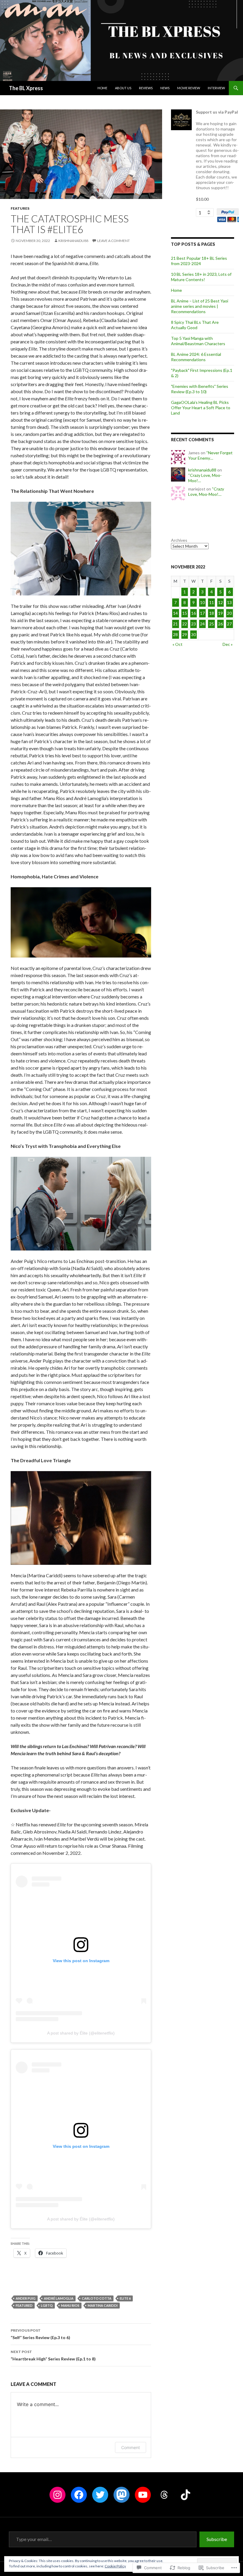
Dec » (228, 644)
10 (202, 602)
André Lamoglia (59, 2298)
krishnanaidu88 (73, 241)
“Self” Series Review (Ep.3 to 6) (40, 2334)
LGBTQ (47, 2305)
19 (220, 613)
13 (229, 602)
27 (229, 624)
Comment (131, 2447)
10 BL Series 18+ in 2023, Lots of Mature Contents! (201, 277)
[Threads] (164, 2495)
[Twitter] (100, 2495)
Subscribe (217, 2539)
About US (123, 88)
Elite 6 (125, 2298)
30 (194, 634)
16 (194, 613)
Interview (216, 88)
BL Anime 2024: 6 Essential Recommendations (196, 357)
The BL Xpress (26, 88)
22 (185, 624)
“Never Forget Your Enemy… (210, 455)
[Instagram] (57, 2495)
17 (202, 613)
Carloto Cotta (97, 2298)
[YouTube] (143, 2495)
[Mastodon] (121, 2495)
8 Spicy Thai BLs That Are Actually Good (195, 325)
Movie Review (189, 88)
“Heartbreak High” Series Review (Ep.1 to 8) (53, 2355)
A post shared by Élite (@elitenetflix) (81, 2033)
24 (202, 624)
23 (194, 624)
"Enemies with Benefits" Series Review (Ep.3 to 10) (200, 389)
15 (185, 613)
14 (175, 613)
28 (175, 634)
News (165, 88)
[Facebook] (79, 2495)
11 (212, 602)
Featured (24, 2305)
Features (20, 208)
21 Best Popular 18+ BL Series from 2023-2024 (199, 261)
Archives (179, 540)
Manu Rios (70, 2305)
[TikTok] (186, 2495)
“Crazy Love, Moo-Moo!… (206, 492)
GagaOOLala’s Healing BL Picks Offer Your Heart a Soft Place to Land (201, 408)
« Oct (178, 644)
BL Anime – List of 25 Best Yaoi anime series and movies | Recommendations (200, 306)
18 (212, 613)
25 (212, 624)
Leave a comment (113, 241)
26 (220, 624)
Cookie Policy (115, 2566)
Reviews (146, 88)
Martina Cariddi (103, 2305)
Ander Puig (26, 2298)
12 (220, 602)
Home (102, 88)
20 (229, 613)
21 (175, 624)
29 (185, 634)
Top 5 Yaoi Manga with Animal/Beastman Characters (198, 341)
